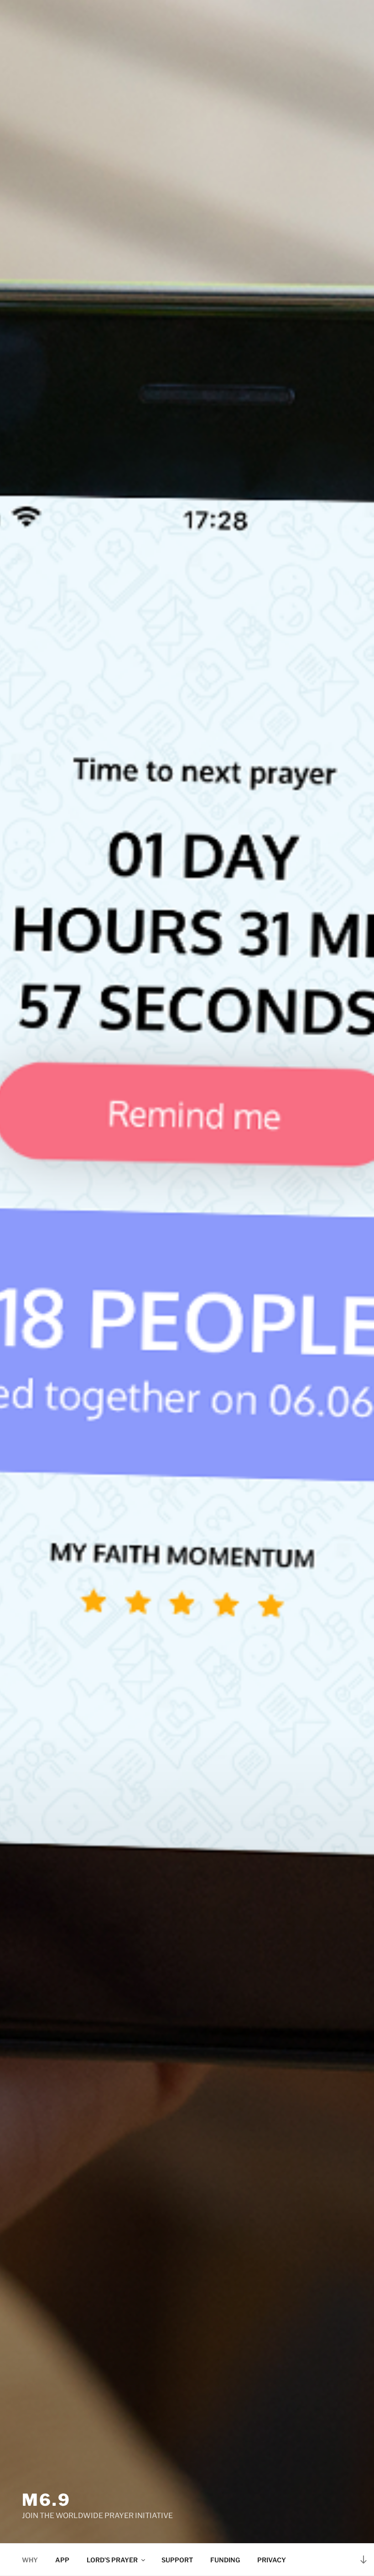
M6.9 (46, 2500)
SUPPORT (177, 2560)
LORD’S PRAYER (112, 2560)
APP (62, 2560)
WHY (30, 2560)
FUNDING (225, 2560)
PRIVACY (272, 2560)
